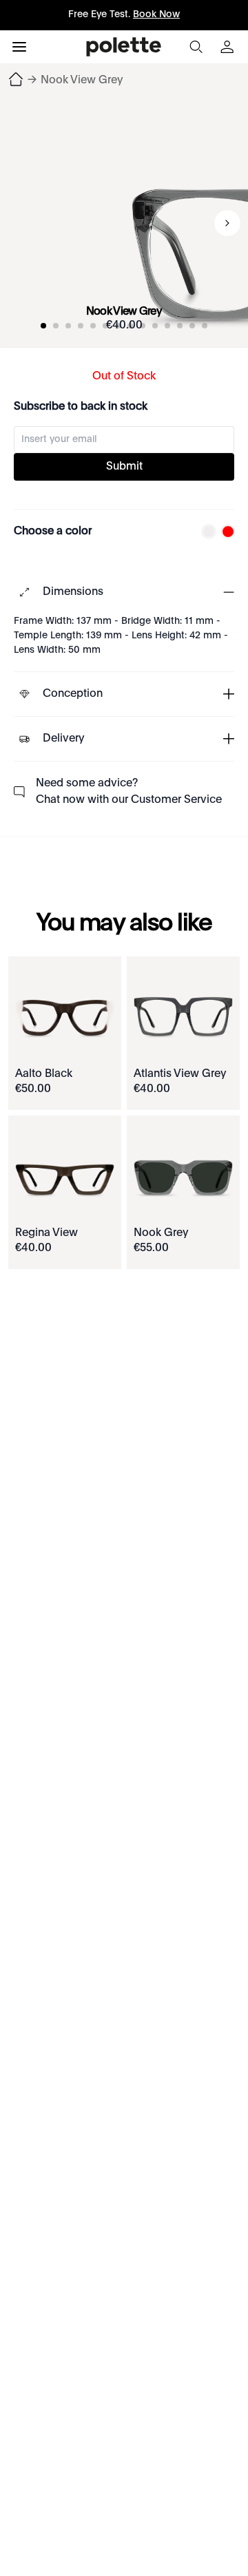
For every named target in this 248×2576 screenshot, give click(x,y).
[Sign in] (229, 47)
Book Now (156, 14)
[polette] (124, 47)
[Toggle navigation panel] (19, 47)
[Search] (196, 47)
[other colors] (205, 532)
